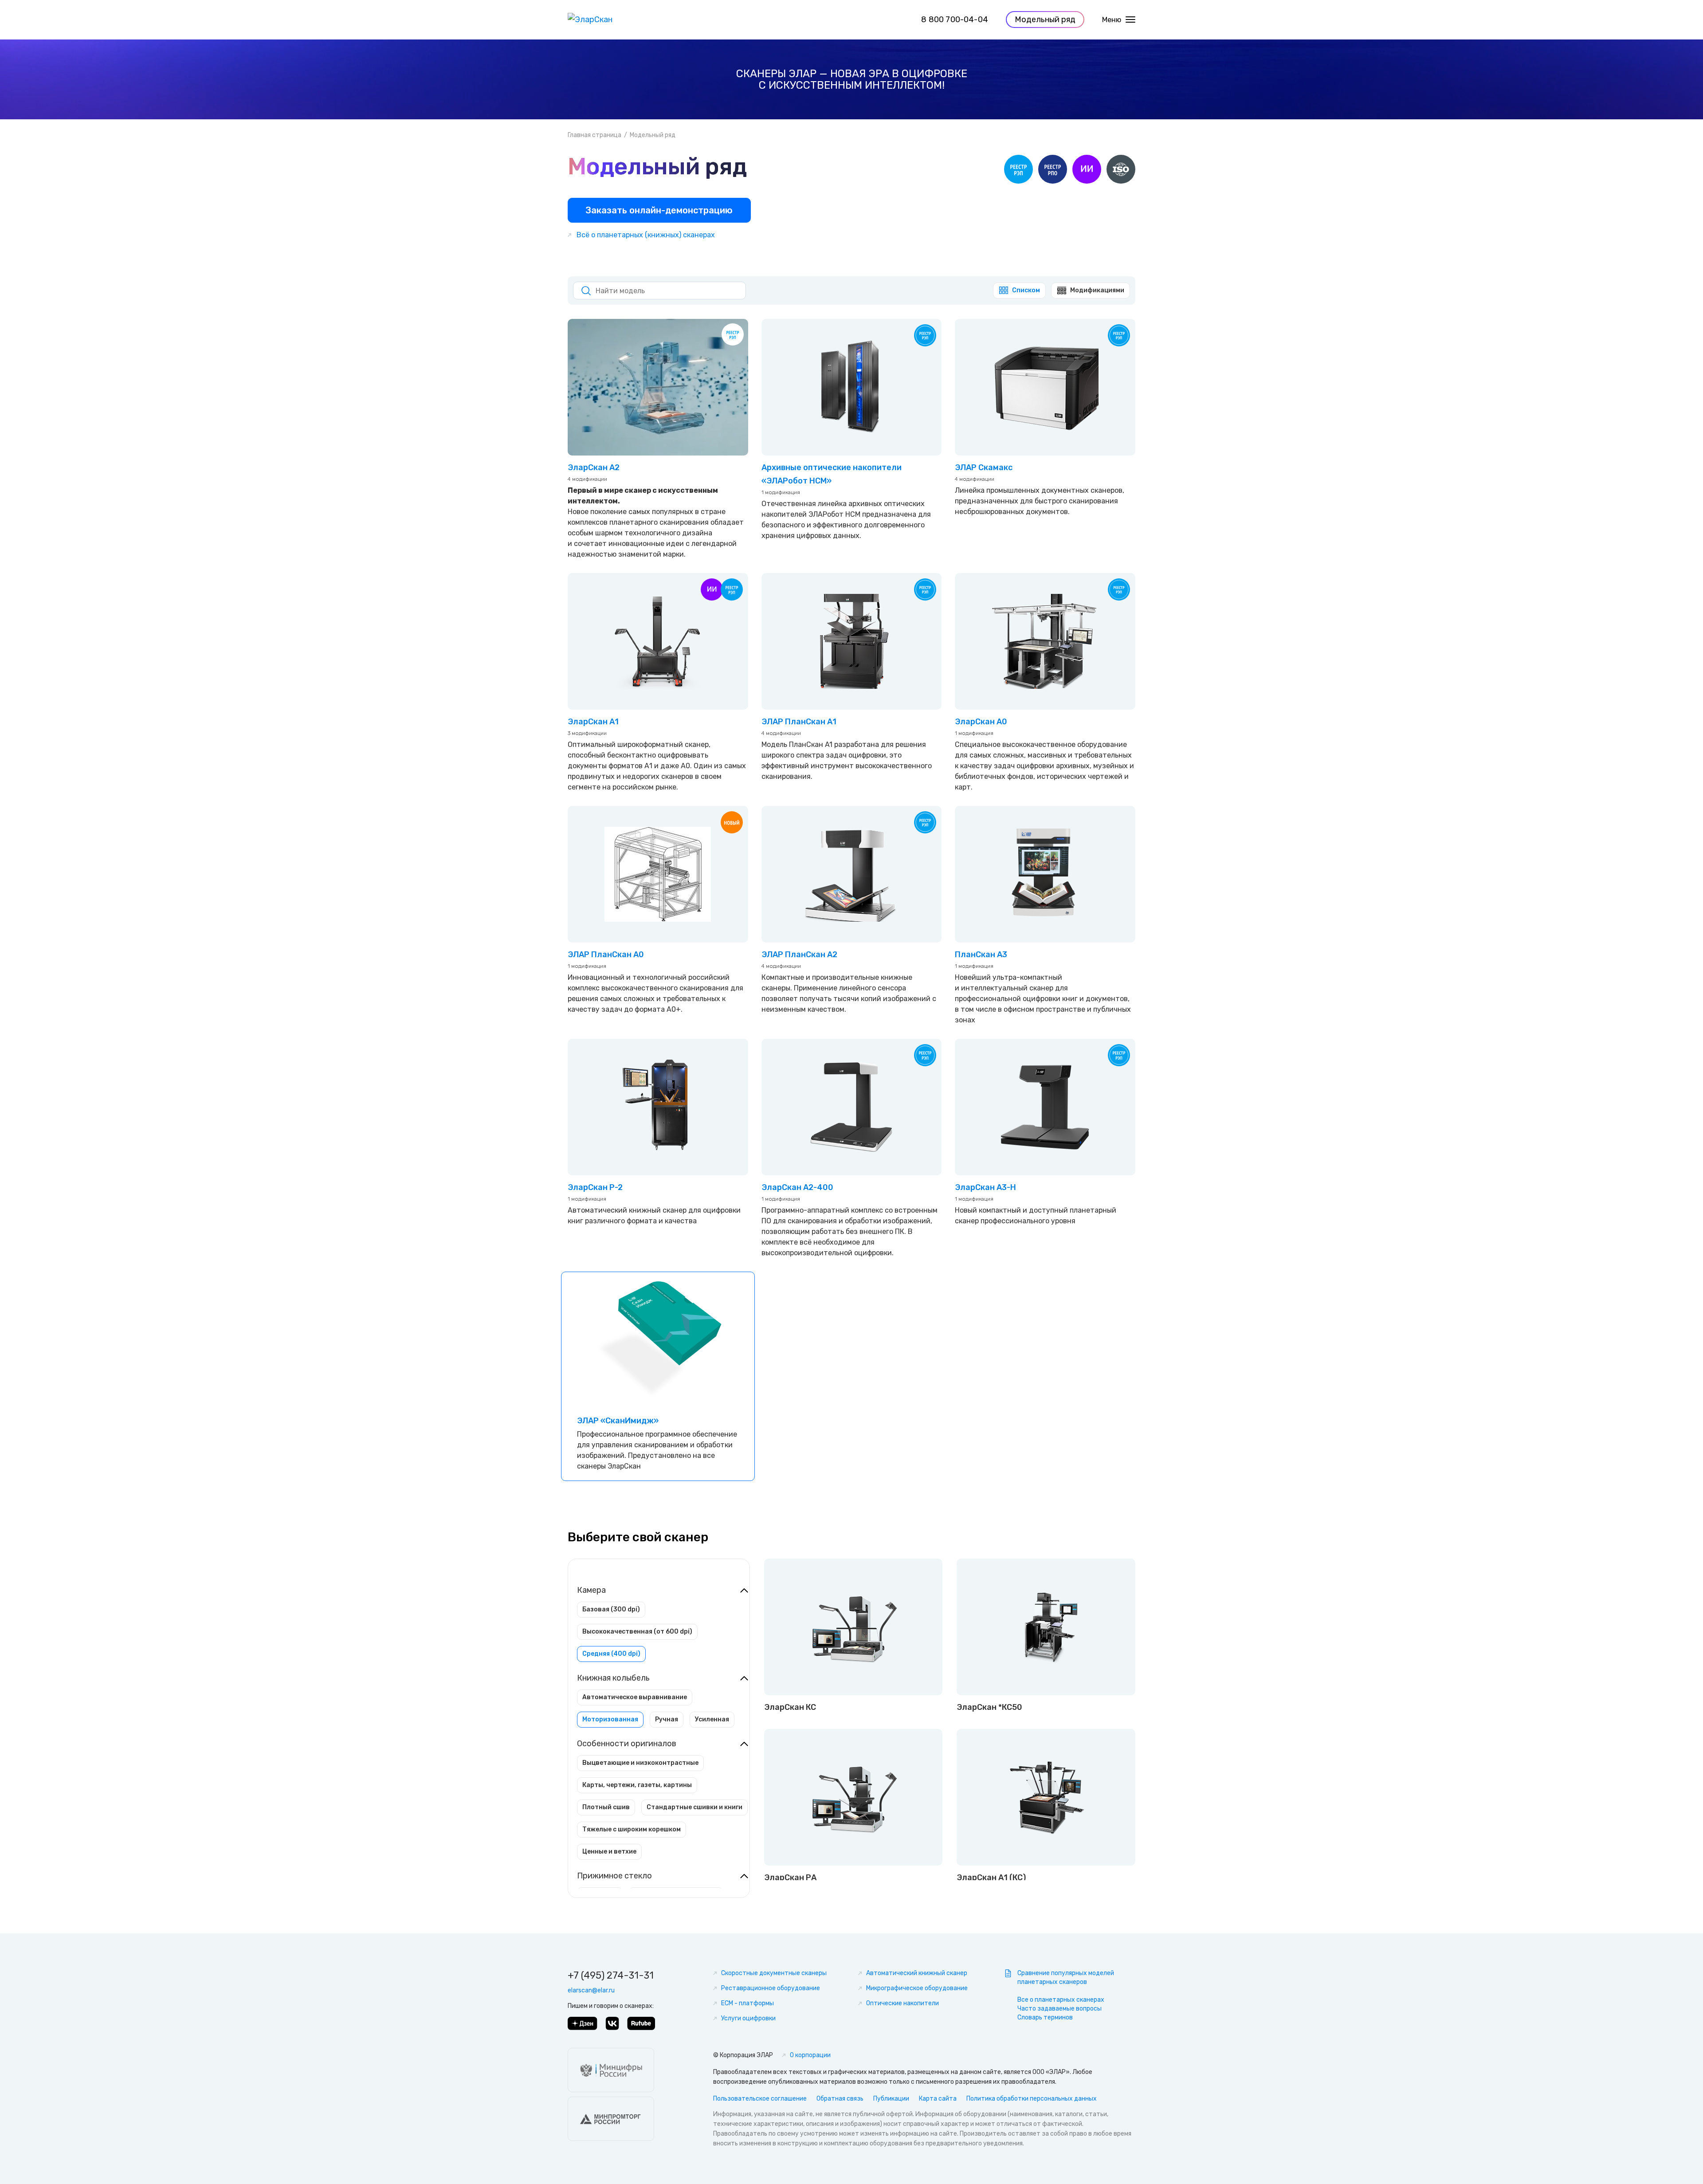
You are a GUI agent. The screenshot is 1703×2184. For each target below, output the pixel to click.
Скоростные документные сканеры (774, 1973)
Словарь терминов (1045, 2017)
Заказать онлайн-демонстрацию (659, 210)
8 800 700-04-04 (955, 20)
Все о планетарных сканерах (1061, 2000)
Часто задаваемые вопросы (1059, 2009)
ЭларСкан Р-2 (595, 1187)
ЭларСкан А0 (981, 722)
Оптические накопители (903, 2003)
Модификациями (1097, 290)
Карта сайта (938, 2099)
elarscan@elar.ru (591, 1990)
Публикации (891, 2099)
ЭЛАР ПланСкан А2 (799, 955)
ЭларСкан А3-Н (985, 1187)
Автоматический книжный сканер (917, 1973)
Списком (1026, 290)
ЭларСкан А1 (593, 722)
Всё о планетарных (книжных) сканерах (646, 235)
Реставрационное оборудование (771, 1988)
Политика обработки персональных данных (1032, 2099)
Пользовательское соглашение (760, 2099)
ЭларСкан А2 (594, 467)
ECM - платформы (748, 2003)
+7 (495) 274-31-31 (611, 1975)
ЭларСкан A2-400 (797, 1187)
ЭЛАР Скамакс (984, 467)
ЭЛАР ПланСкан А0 (606, 955)
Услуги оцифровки (748, 2018)
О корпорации (810, 2055)
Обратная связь (840, 2099)
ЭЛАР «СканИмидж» (618, 1421)
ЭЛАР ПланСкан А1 (799, 722)
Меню (1112, 20)
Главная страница (594, 135)
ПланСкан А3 (981, 955)
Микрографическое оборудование (917, 1988)
